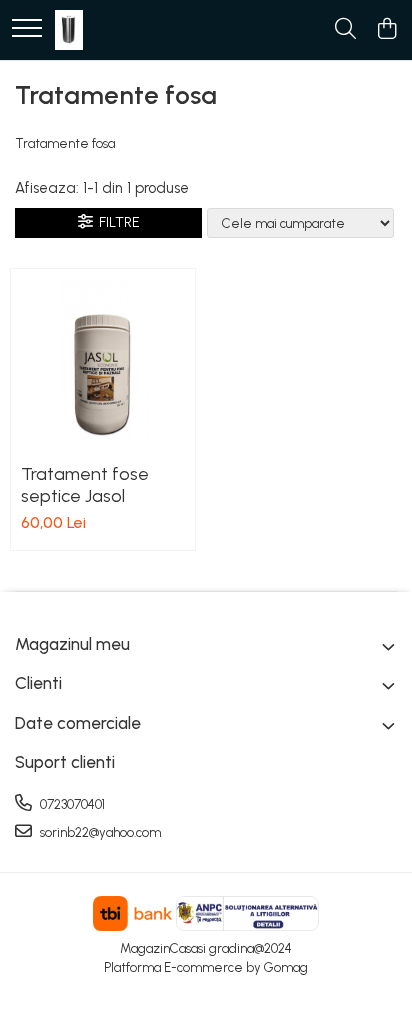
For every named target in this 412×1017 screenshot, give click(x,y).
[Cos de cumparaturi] (386, 30)
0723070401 (71, 804)
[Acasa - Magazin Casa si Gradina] (69, 30)
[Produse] (27, 29)
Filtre (116, 222)
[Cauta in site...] (345, 30)
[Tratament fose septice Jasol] (103, 361)
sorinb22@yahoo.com (99, 832)
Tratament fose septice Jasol (85, 485)
